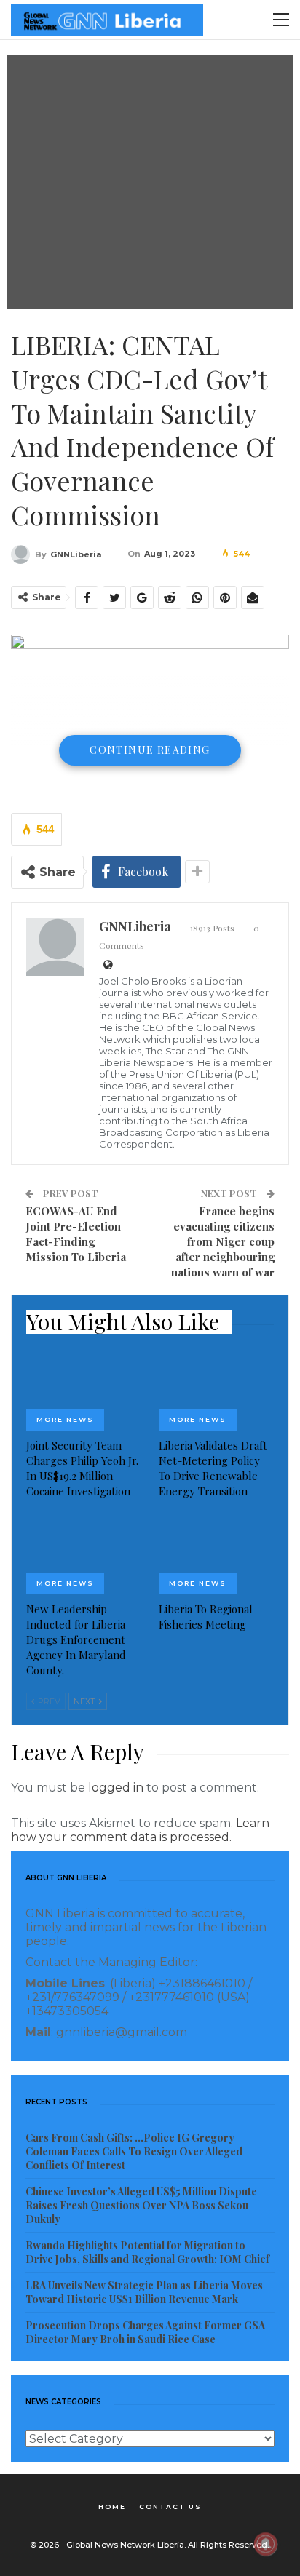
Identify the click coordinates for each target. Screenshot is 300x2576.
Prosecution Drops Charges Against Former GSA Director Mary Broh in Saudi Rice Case (145, 2332)
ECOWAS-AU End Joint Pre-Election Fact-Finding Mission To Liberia (76, 1234)
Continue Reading (150, 750)
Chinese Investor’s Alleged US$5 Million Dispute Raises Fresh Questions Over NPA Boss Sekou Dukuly (141, 2205)
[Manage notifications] (266, 2544)
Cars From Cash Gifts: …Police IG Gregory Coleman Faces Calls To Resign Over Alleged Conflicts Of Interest (134, 2151)
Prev (48, 1701)
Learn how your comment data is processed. (140, 1830)
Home (112, 2507)
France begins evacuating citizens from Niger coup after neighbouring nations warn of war (223, 1241)
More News (65, 1419)
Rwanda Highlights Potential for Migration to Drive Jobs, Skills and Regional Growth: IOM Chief (147, 2252)
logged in (116, 1788)
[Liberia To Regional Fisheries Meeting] (216, 1554)
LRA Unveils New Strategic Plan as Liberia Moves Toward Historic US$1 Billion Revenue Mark (144, 2292)
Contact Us (170, 2507)
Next (86, 1701)
